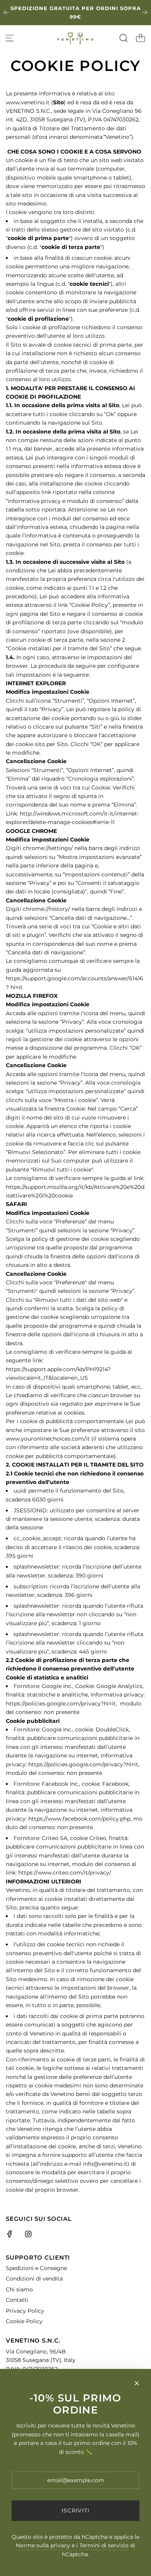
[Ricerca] (124, 38)
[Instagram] (28, 2234)
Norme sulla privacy (43, 2545)
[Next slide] (145, 12)
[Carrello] (141, 38)
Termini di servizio (104, 2545)
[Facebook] (10, 2234)
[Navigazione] (10, 38)
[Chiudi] (137, 2383)
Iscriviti (75, 2510)
